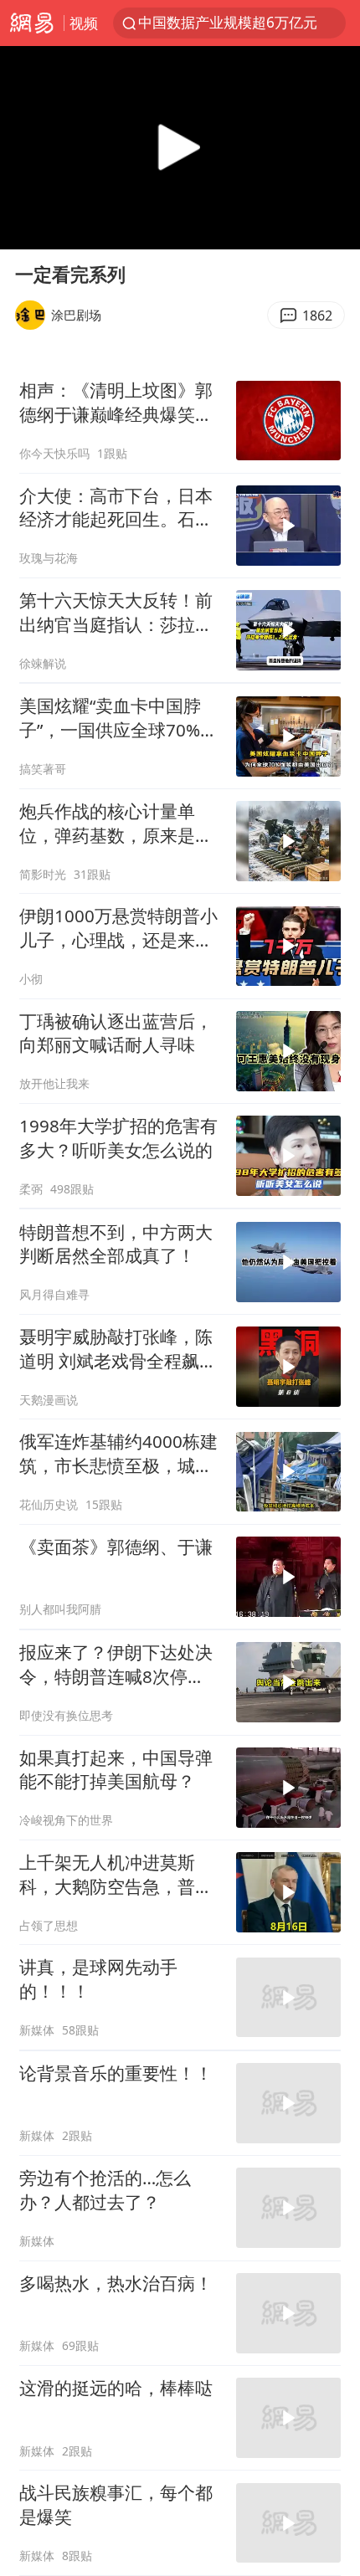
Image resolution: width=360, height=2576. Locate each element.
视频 (84, 23)
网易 (32, 23)
